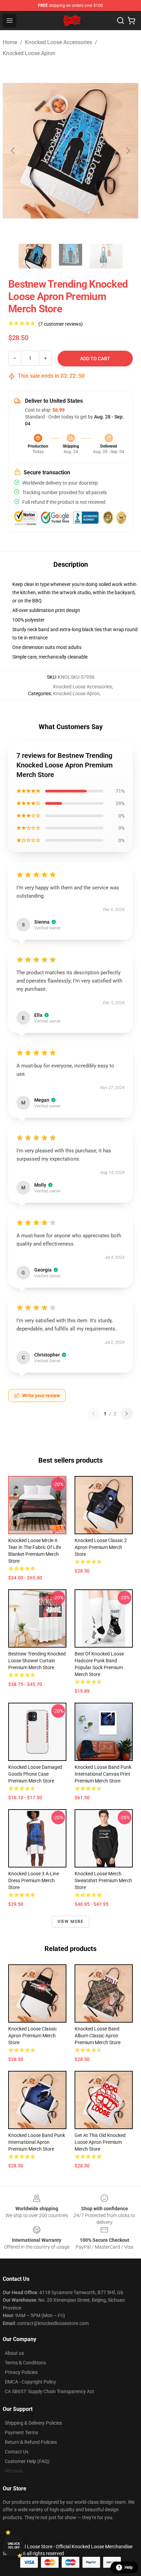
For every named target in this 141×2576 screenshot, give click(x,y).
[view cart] (131, 21)
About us (14, 2353)
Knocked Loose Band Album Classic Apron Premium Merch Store (98, 2036)
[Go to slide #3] (106, 256)
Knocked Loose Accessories (59, 42)
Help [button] (129, 2567)
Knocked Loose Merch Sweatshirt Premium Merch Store (103, 1880)
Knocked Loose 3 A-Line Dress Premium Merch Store (34, 1880)
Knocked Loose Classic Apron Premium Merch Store (33, 2036)
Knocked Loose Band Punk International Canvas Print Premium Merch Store (103, 1774)
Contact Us (17, 2452)
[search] (120, 21)
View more (71, 1922)
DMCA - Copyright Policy (30, 2382)
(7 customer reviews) (61, 324)
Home (10, 42)
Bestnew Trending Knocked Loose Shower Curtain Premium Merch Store (37, 1661)
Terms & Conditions (25, 2363)
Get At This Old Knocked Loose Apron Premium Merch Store (100, 2142)
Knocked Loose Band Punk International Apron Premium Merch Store (37, 2142)
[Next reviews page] (127, 1414)
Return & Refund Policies (31, 2442)
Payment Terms (21, 2433)
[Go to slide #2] (70, 256)
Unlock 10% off (14, 2546)
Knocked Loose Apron (29, 53)
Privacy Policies (21, 2372)
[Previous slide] (13, 151)
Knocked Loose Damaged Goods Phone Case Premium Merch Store (35, 1774)
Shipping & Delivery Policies (33, 2423)
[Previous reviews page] (93, 1414)
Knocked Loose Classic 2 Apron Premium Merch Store (101, 1547)
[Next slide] (128, 151)
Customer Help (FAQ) (27, 2461)
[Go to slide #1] (35, 256)
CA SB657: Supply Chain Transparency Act (49, 2391)
